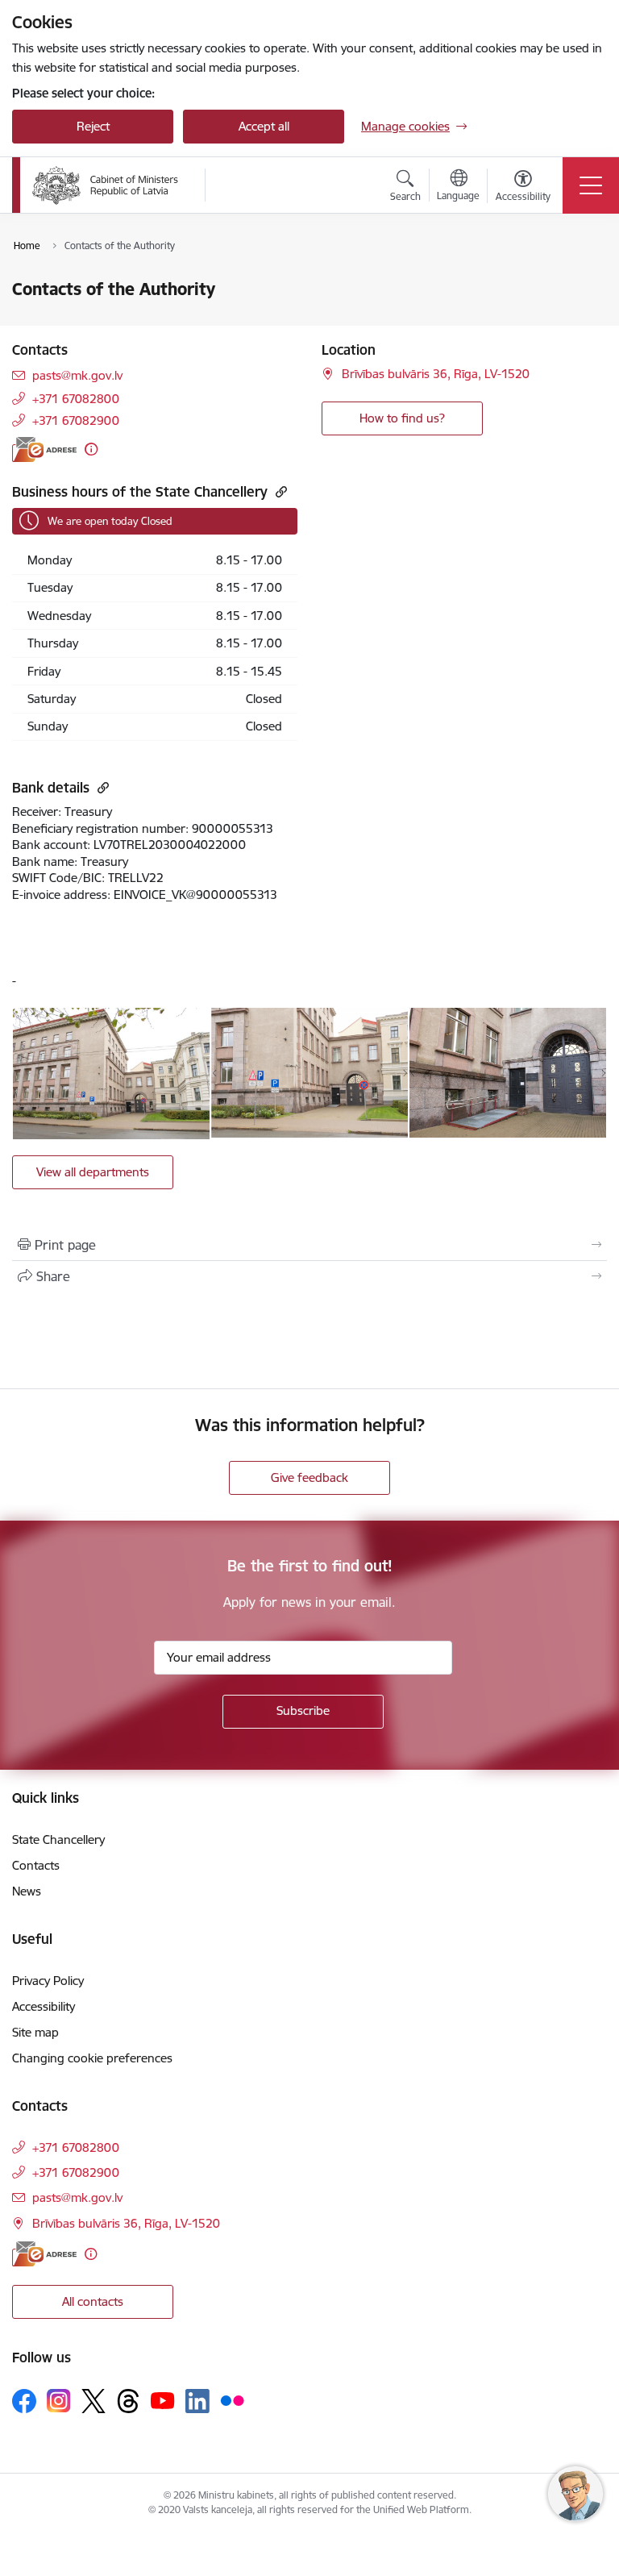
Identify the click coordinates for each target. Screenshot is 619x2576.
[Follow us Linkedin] (197, 2401)
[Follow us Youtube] (163, 2400)
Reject (93, 126)
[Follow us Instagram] (59, 2401)
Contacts (36, 1865)
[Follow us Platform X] (93, 2401)
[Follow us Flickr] (232, 2400)
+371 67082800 (76, 399)
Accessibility (44, 2006)
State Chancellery (58, 1839)
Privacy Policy (48, 1981)
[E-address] (44, 449)
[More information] (91, 449)
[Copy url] (279, 491)
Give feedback (309, 1477)
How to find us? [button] (402, 418)
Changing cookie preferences (92, 2058)
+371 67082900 (76, 420)
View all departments (93, 1172)
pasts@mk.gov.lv (77, 375)
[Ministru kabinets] (106, 185)
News (27, 1891)
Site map (35, 2032)
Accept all (264, 126)
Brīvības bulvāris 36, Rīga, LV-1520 (436, 374)
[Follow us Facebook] (24, 2401)
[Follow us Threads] (128, 2401)
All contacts (93, 2301)
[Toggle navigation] (591, 185)
